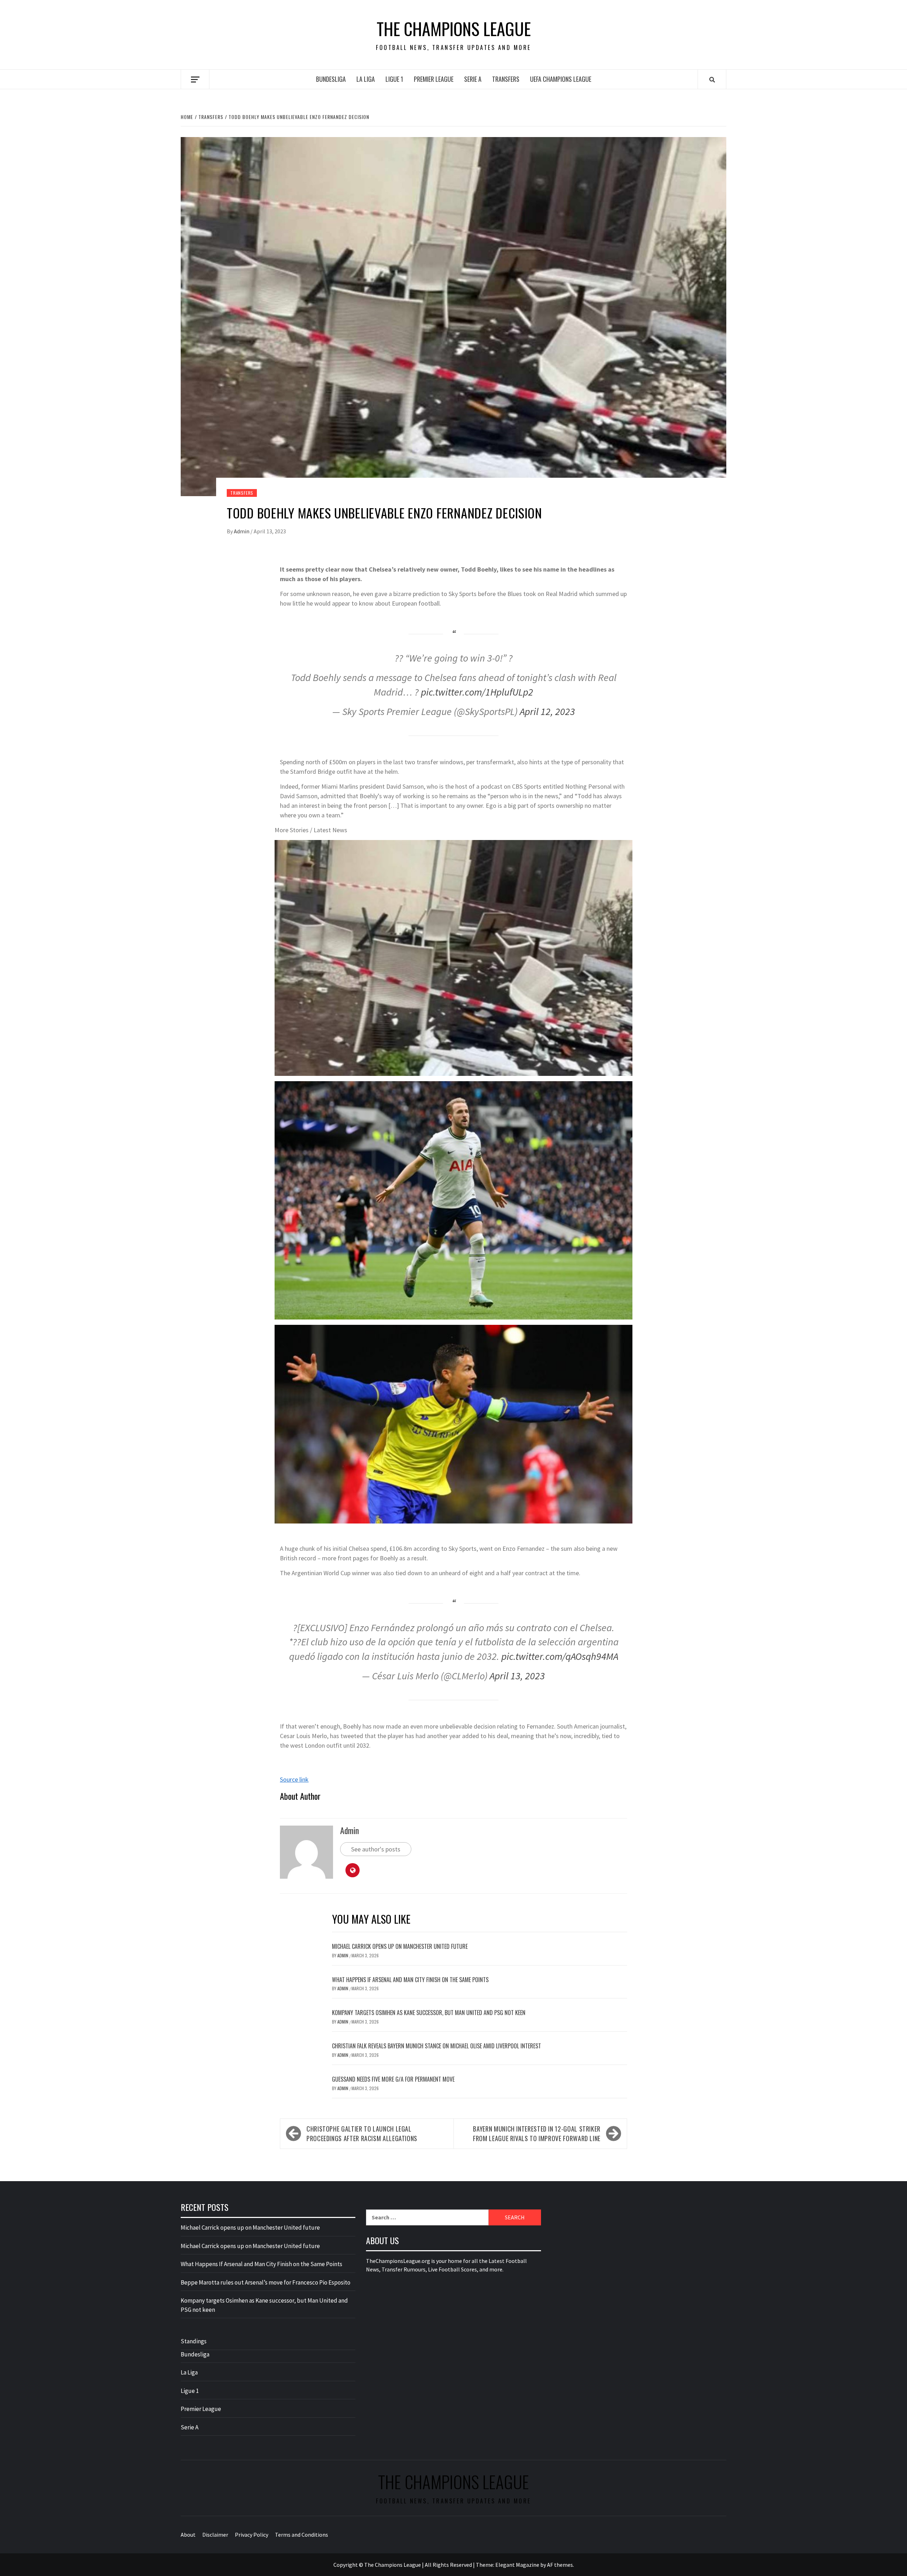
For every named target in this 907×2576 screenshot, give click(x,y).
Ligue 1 (394, 79)
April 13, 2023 (517, 1676)
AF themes (560, 2565)
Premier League (434, 79)
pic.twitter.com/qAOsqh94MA (560, 1656)
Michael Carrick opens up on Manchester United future (400, 1946)
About (188, 2535)
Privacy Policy (252, 2535)
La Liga (366, 79)
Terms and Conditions (302, 2535)
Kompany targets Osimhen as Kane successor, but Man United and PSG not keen (429, 2013)
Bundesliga (331, 79)
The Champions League (454, 29)
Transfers (506, 79)
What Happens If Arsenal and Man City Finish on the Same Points (410, 1980)
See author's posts (376, 1849)
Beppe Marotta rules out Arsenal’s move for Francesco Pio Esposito (266, 2282)
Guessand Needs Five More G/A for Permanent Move (393, 2079)
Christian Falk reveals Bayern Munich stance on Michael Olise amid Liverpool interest (436, 2046)
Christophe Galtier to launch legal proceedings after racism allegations (362, 2134)
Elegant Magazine (517, 2565)
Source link (294, 1779)
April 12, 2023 (547, 711)
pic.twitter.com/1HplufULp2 (477, 692)
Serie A (473, 79)
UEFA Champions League (561, 79)
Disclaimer (215, 2535)
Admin (242, 531)
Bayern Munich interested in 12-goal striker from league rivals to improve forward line (537, 2134)
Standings (194, 2341)
